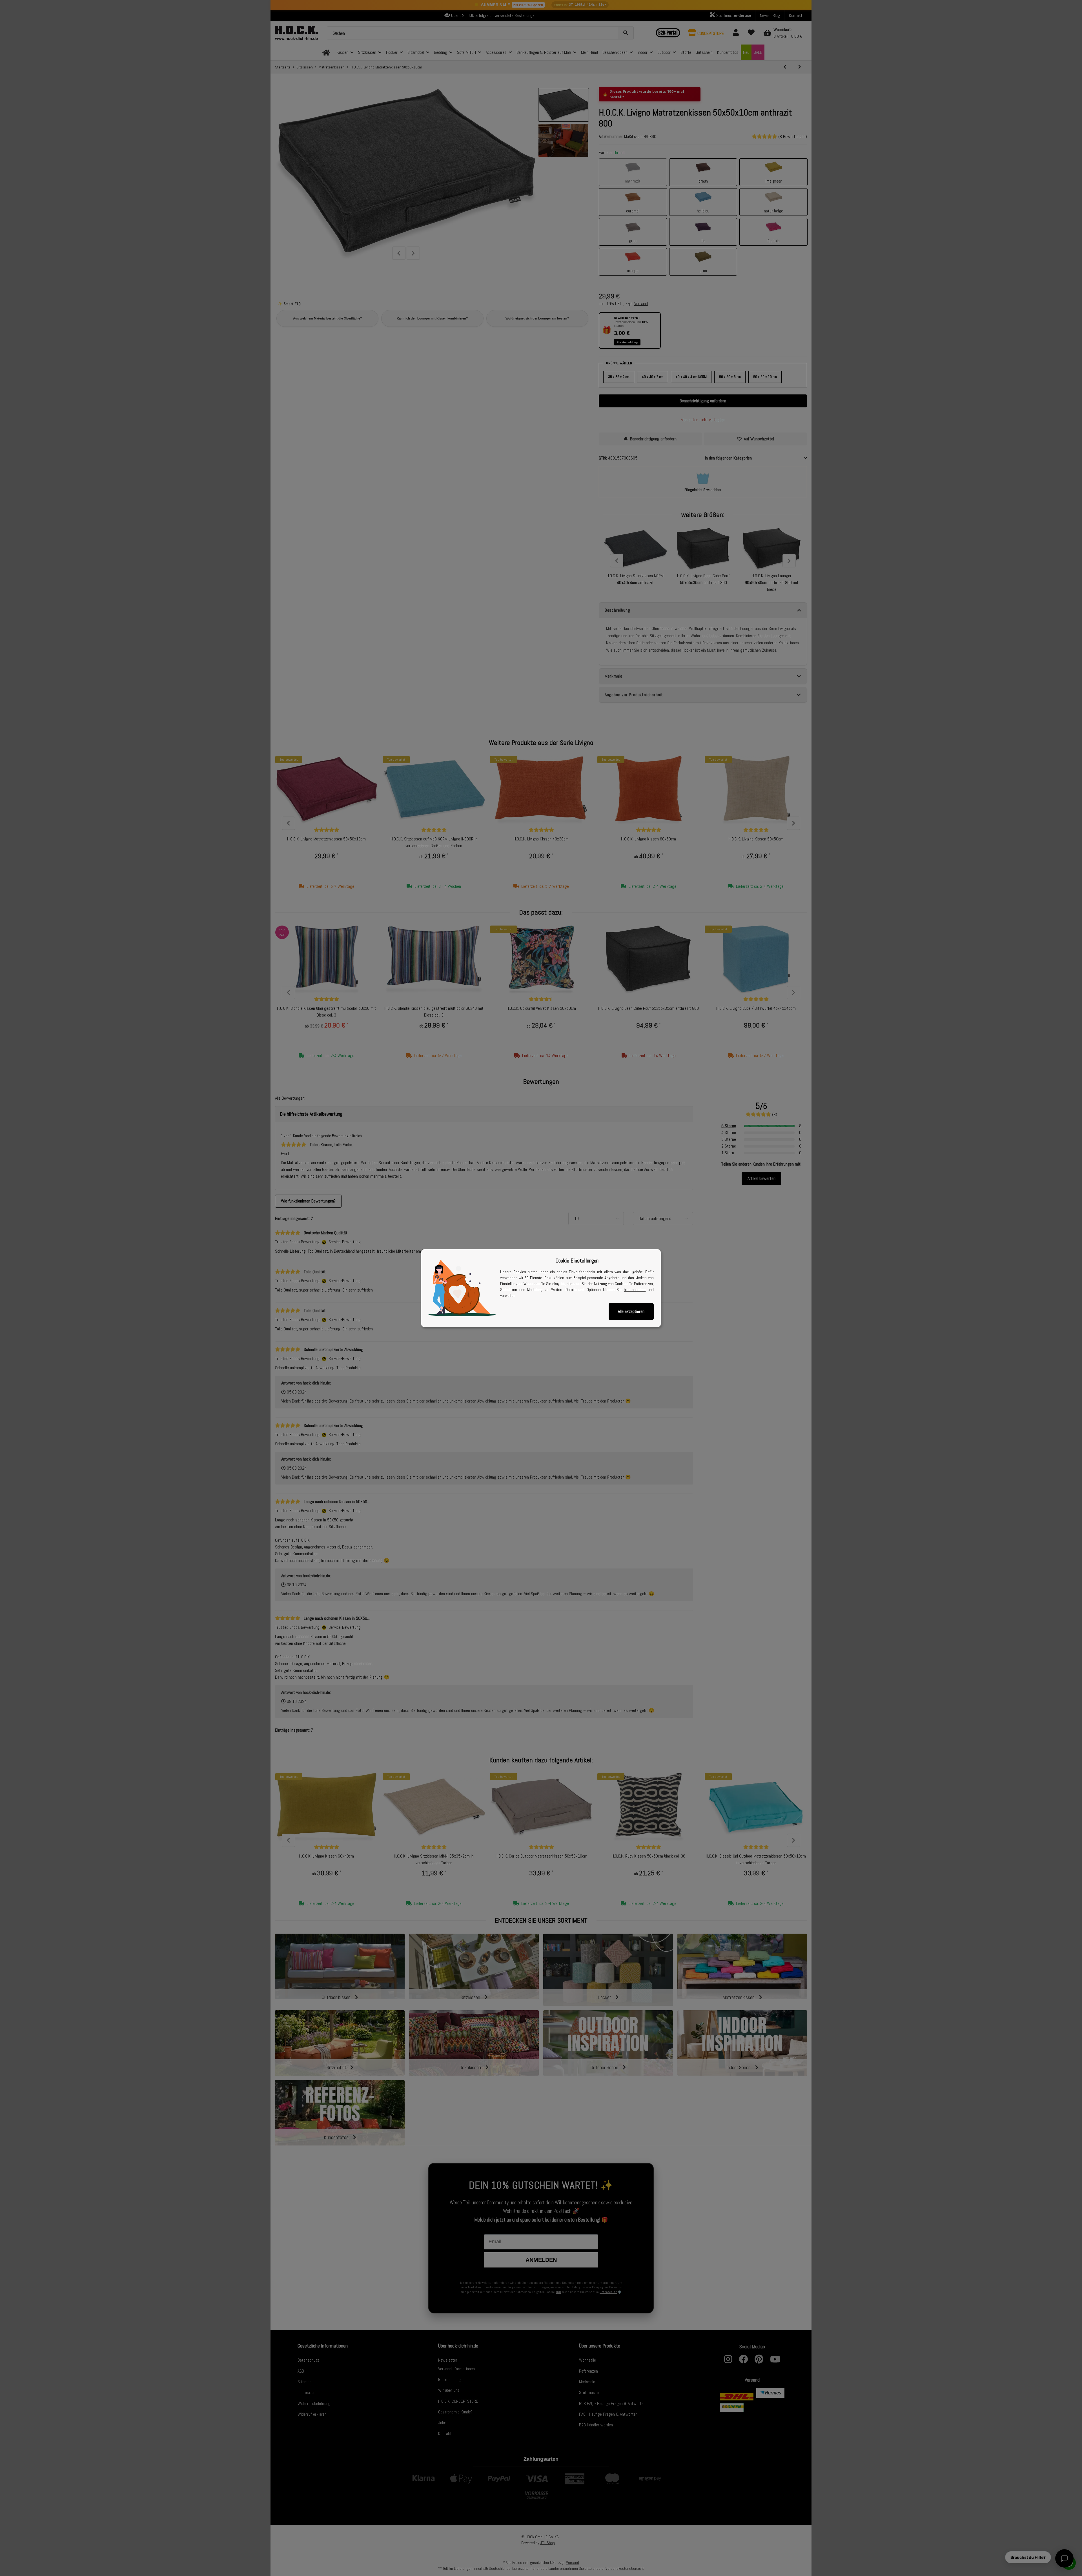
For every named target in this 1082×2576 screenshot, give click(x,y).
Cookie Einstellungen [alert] (577, 1261)
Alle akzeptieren (631, 1311)
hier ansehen (635, 1290)
